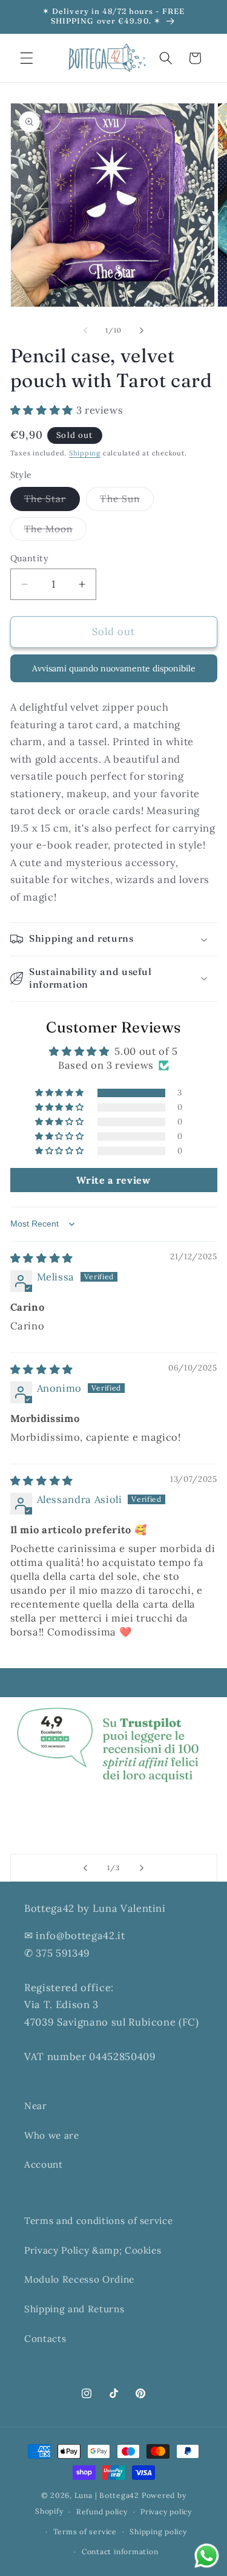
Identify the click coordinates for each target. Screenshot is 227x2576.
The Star (52, 501)
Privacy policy (166, 2512)
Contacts (45, 2339)
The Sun (127, 501)
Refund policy (102, 2512)
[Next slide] (142, 1868)
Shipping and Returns (74, 2309)
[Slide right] (142, 330)
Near (36, 2106)
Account (44, 2164)
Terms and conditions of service (98, 2221)
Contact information (120, 2552)
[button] (27, 58)
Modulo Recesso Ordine (79, 2279)
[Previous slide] (85, 1868)
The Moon (56, 532)
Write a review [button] (113, 1180)
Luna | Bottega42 (107, 2495)
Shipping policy (158, 2532)
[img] (42, 1258)
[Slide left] (85, 330)
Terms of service (85, 2532)
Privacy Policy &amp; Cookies (93, 2250)
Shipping (85, 453)
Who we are (52, 2135)
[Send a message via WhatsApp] (207, 2556)
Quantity (30, 558)
